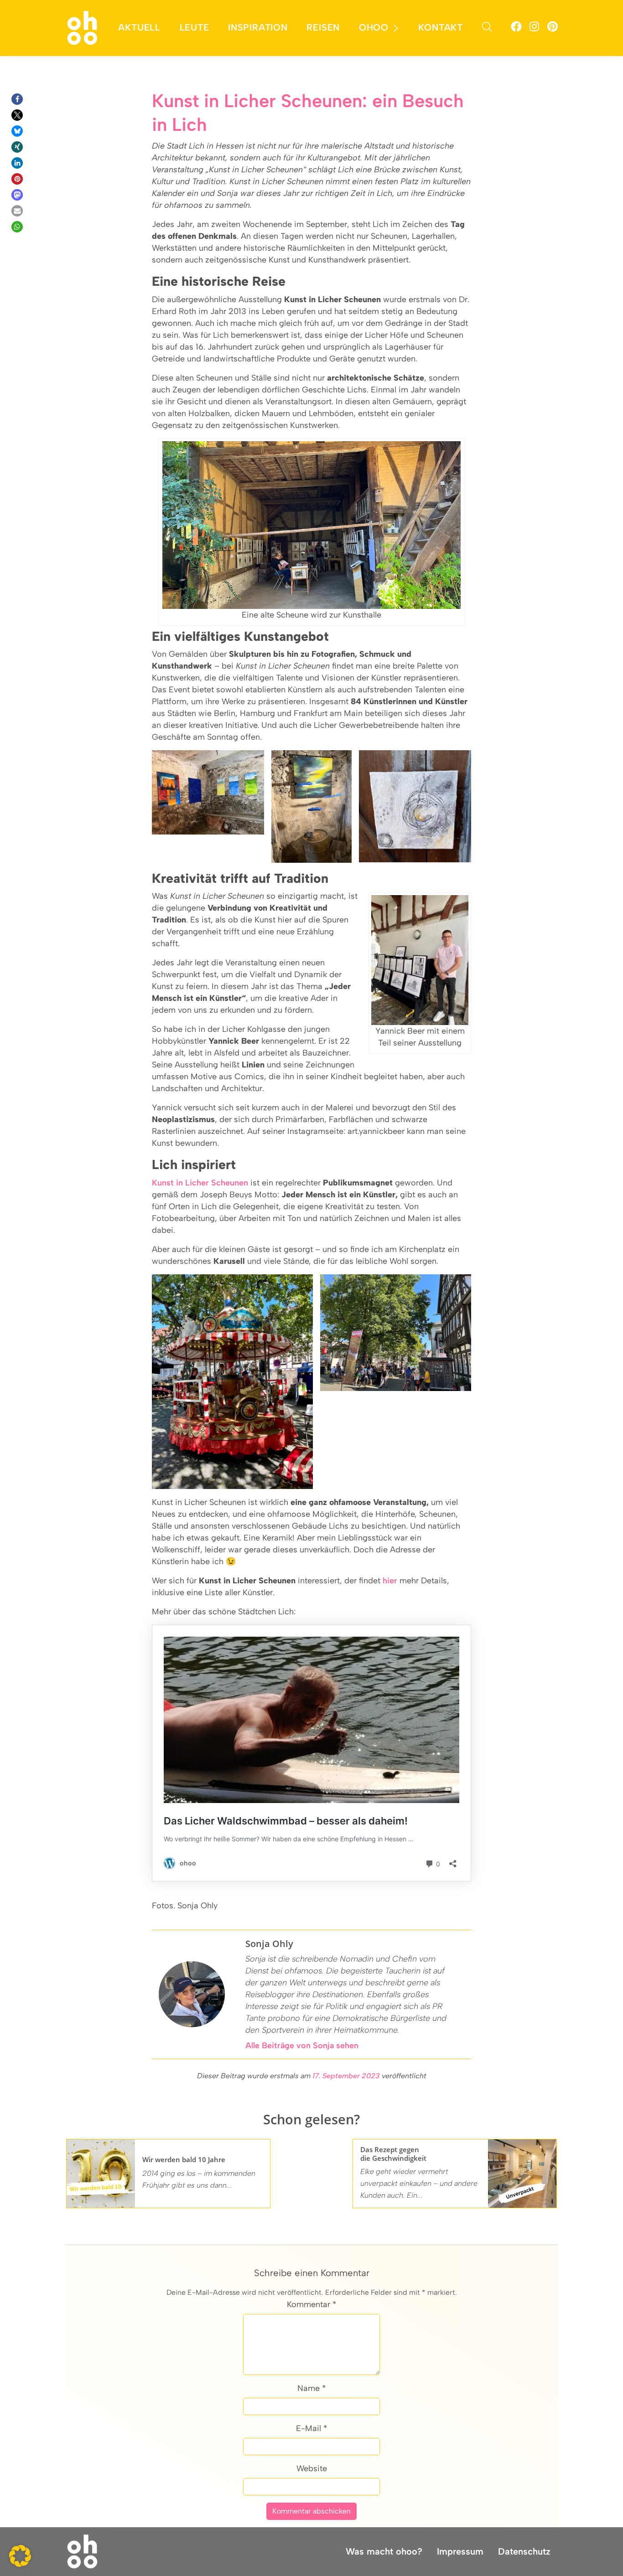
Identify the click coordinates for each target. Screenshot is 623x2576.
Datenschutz (524, 2551)
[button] (17, 99)
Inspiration (258, 27)
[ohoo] (82, 27)
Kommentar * (312, 2304)
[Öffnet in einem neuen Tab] (516, 28)
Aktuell (139, 27)
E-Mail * (312, 2428)
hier (390, 1581)
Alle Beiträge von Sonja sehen (302, 2045)
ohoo (374, 27)
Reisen (323, 27)
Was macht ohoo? (384, 2551)
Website (312, 2468)
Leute (195, 27)
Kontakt (441, 27)
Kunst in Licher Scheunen (200, 1183)
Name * (312, 2388)
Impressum (460, 2551)
